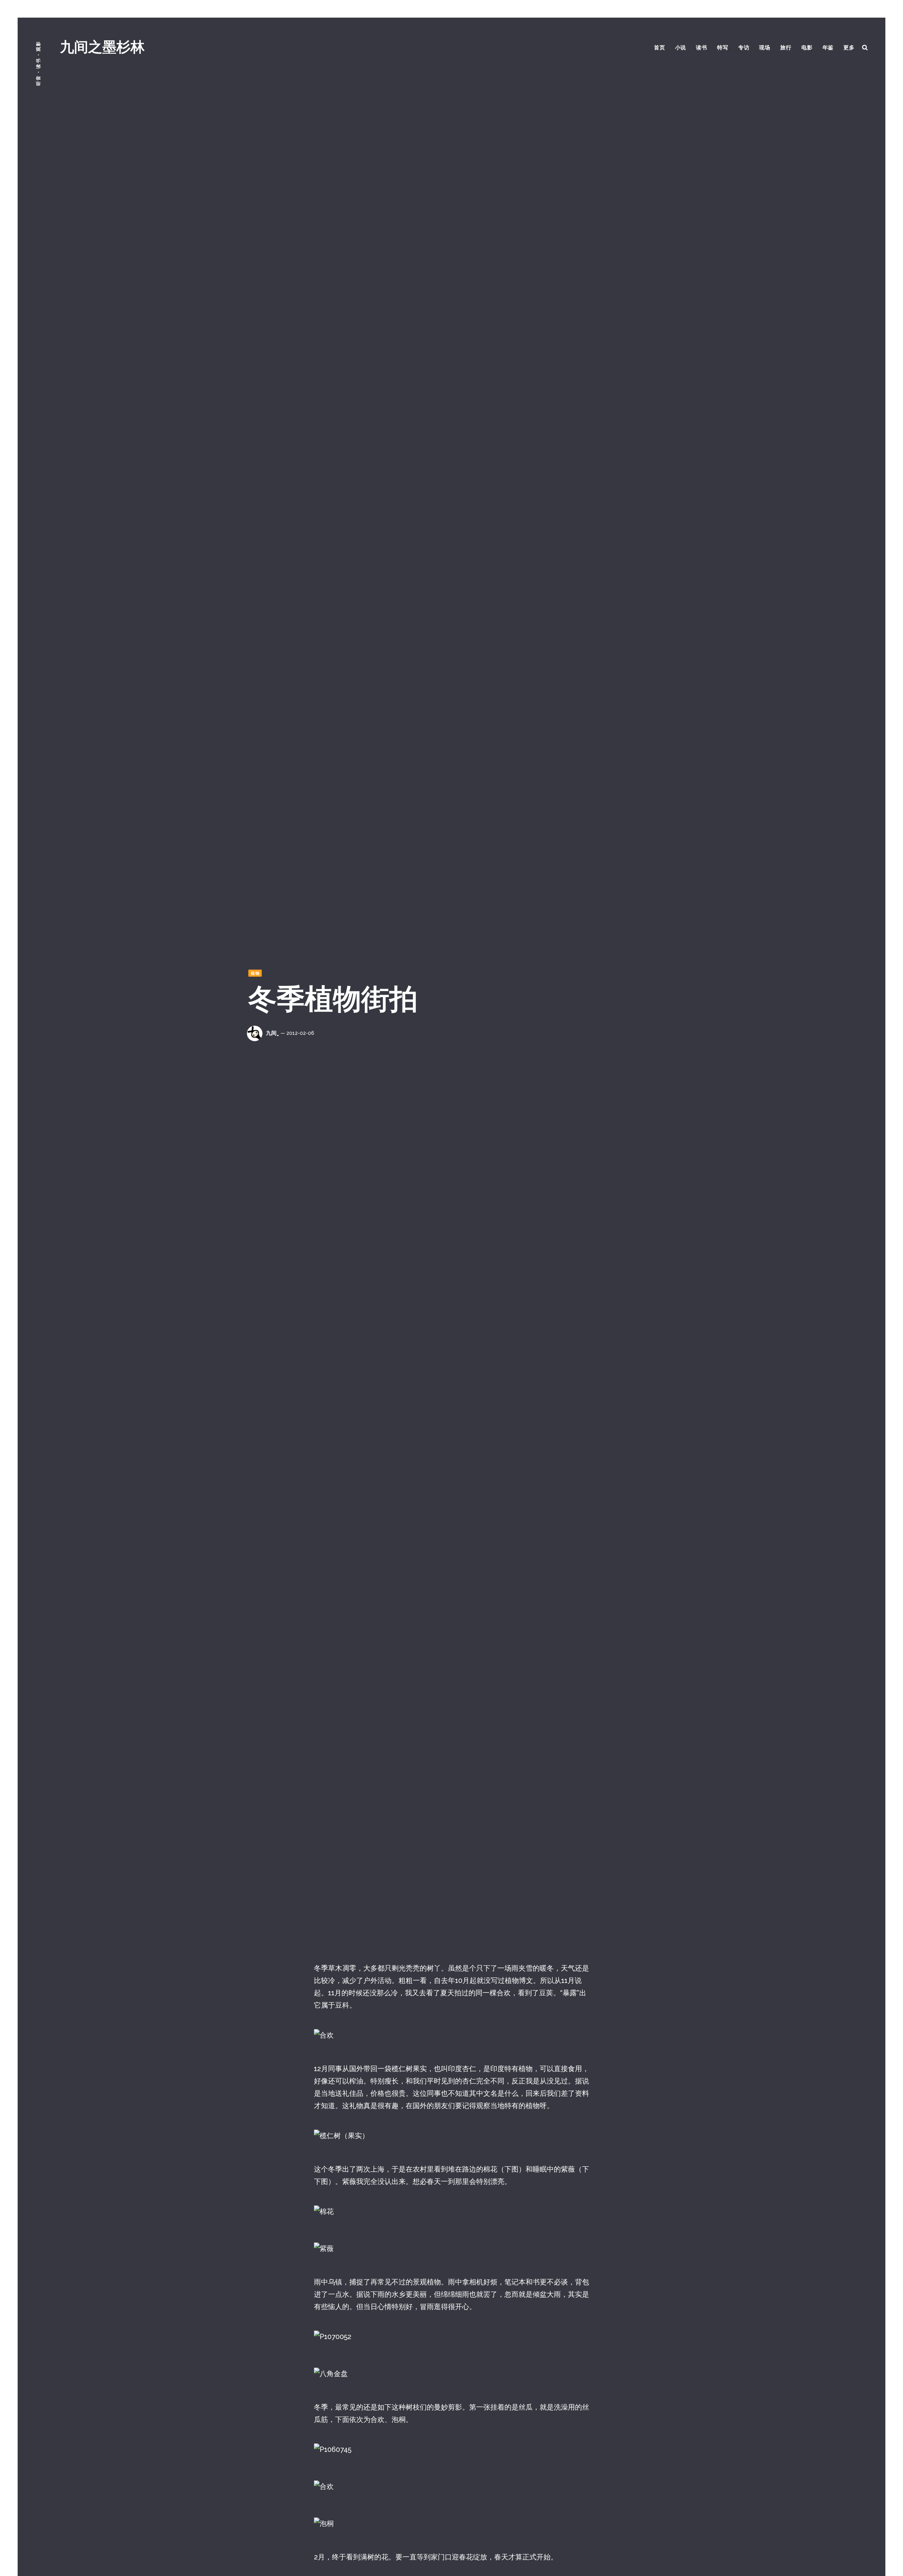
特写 (723, 48)
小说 (681, 48)
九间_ (272, 1033)
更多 (849, 48)
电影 (807, 48)
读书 (702, 48)
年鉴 (828, 48)
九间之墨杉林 (102, 47)
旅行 (786, 48)
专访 (744, 48)
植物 (255, 973)
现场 (765, 48)
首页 (660, 48)
